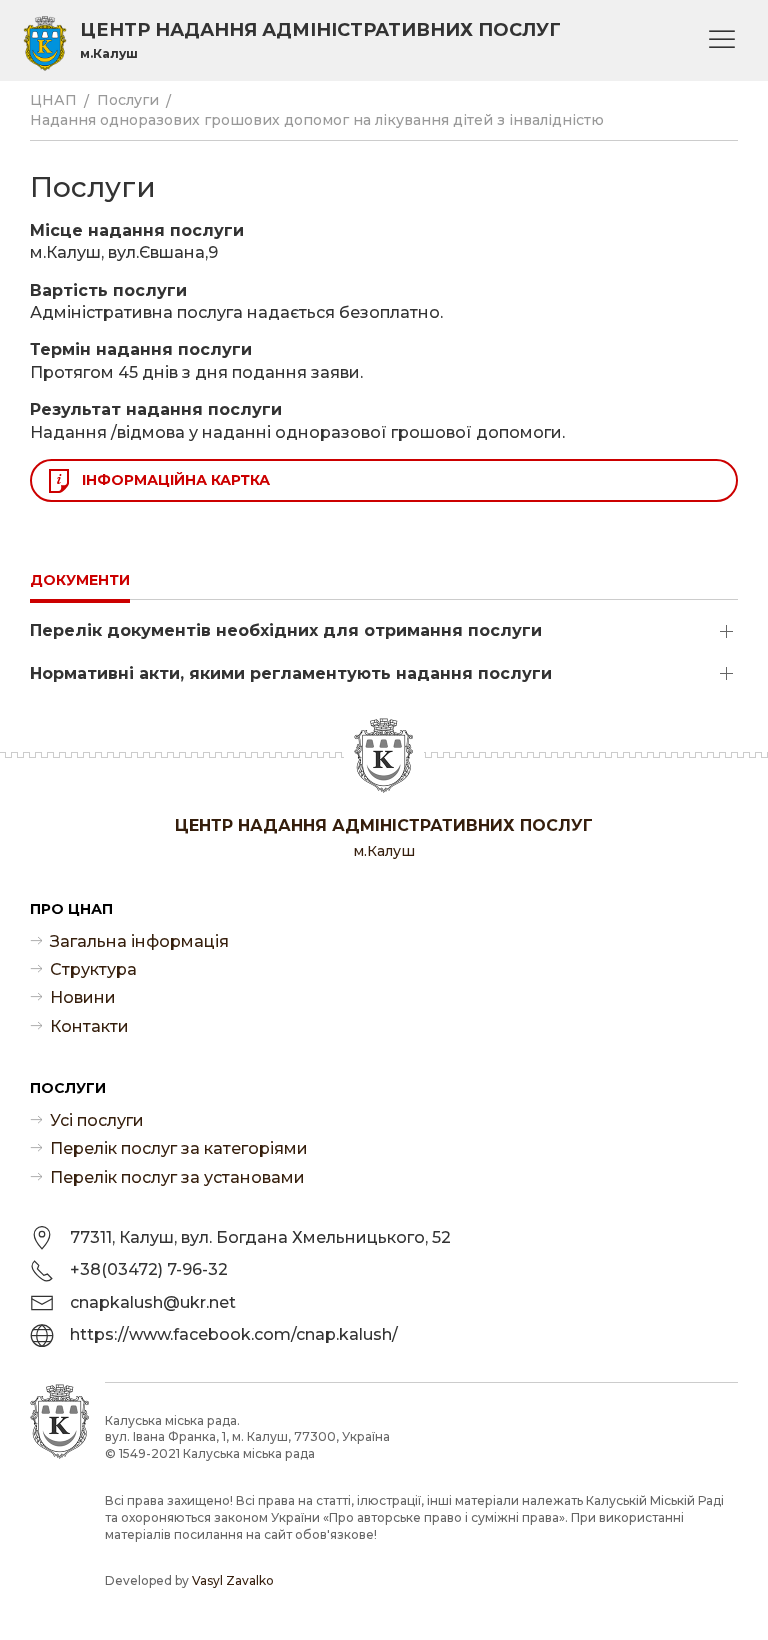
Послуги (128, 100)
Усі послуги (97, 1120)
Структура (93, 969)
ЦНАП (53, 100)
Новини (83, 997)
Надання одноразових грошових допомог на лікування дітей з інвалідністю (317, 120)
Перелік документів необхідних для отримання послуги (286, 630)
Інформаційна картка (176, 480)
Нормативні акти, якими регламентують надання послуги (291, 673)
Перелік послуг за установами (177, 1177)
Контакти (89, 1026)
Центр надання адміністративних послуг (320, 40)
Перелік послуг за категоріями (179, 1148)
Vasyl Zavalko (233, 1580)
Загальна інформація (139, 941)
